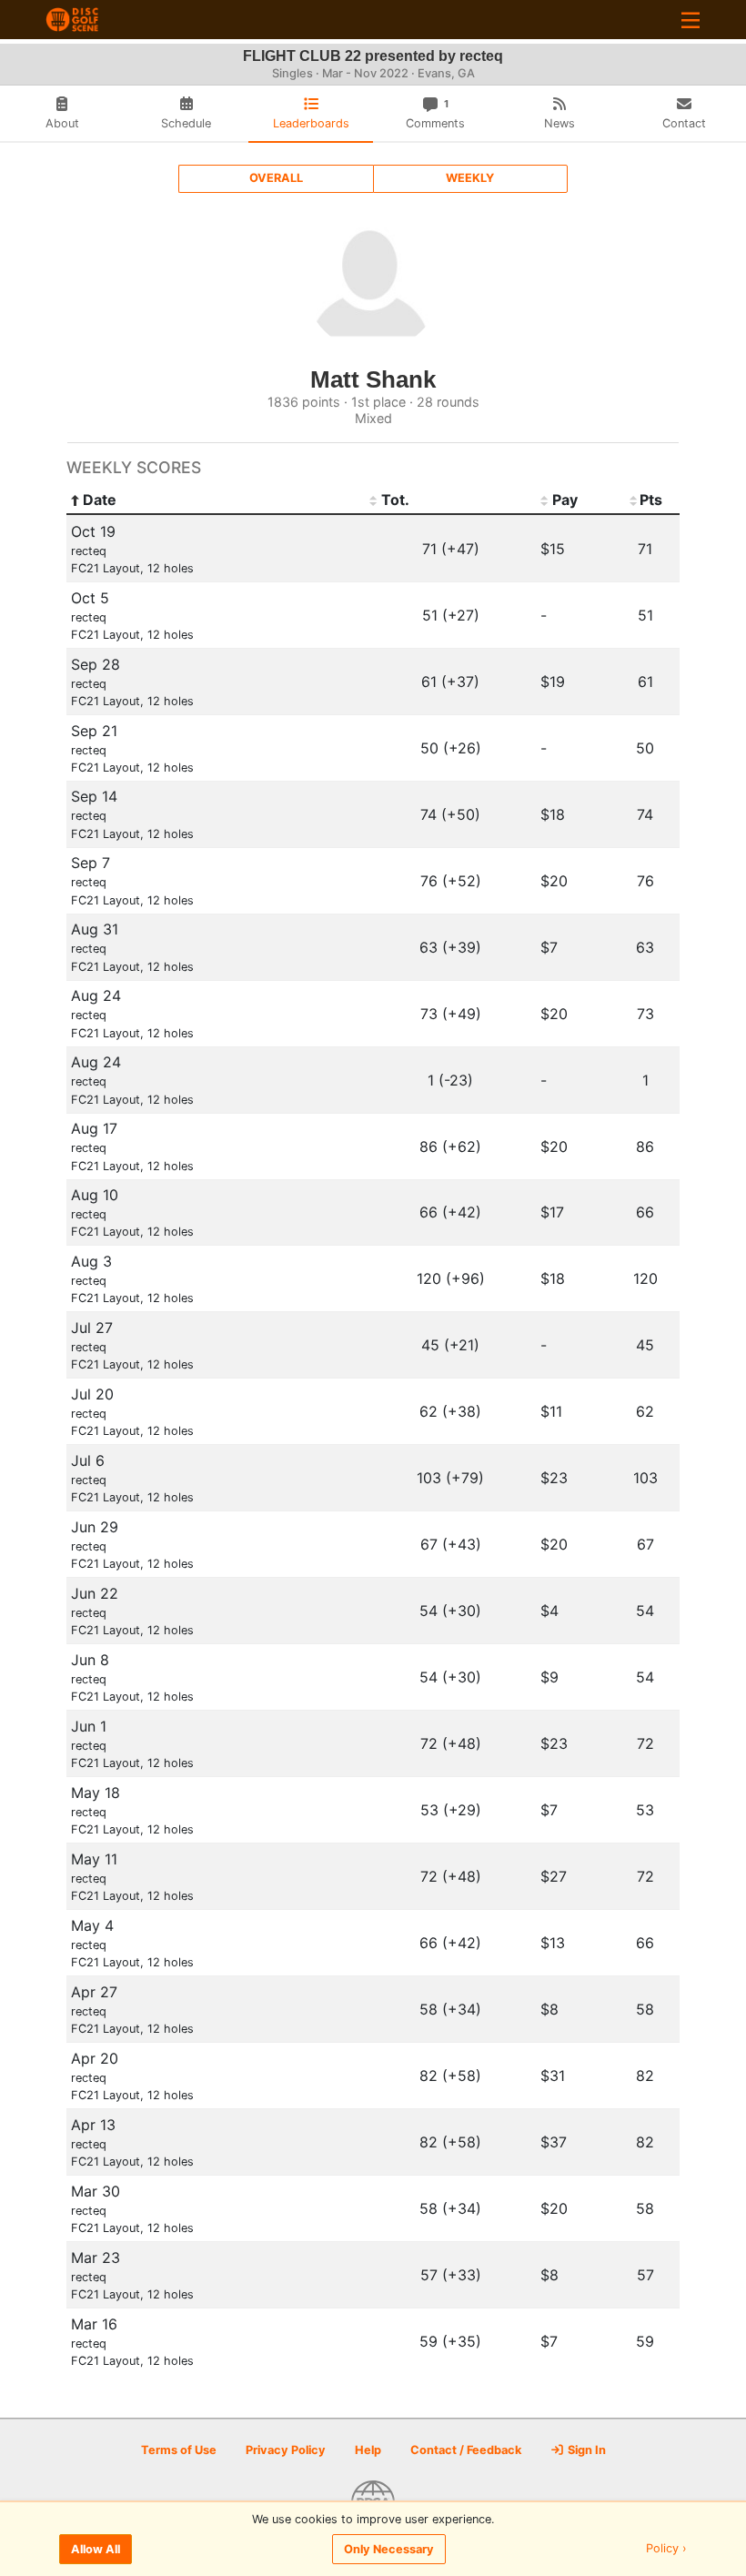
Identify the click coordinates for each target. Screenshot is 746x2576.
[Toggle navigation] (691, 20)
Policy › (666, 2549)
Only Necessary (389, 2549)
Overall (276, 178)
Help (368, 2450)
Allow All (96, 2549)
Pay (565, 500)
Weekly (470, 178)
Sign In (585, 2450)
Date (100, 500)
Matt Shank (373, 379)
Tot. (395, 500)
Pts (651, 500)
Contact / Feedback (466, 2450)
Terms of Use (179, 2450)
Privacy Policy (286, 2450)
